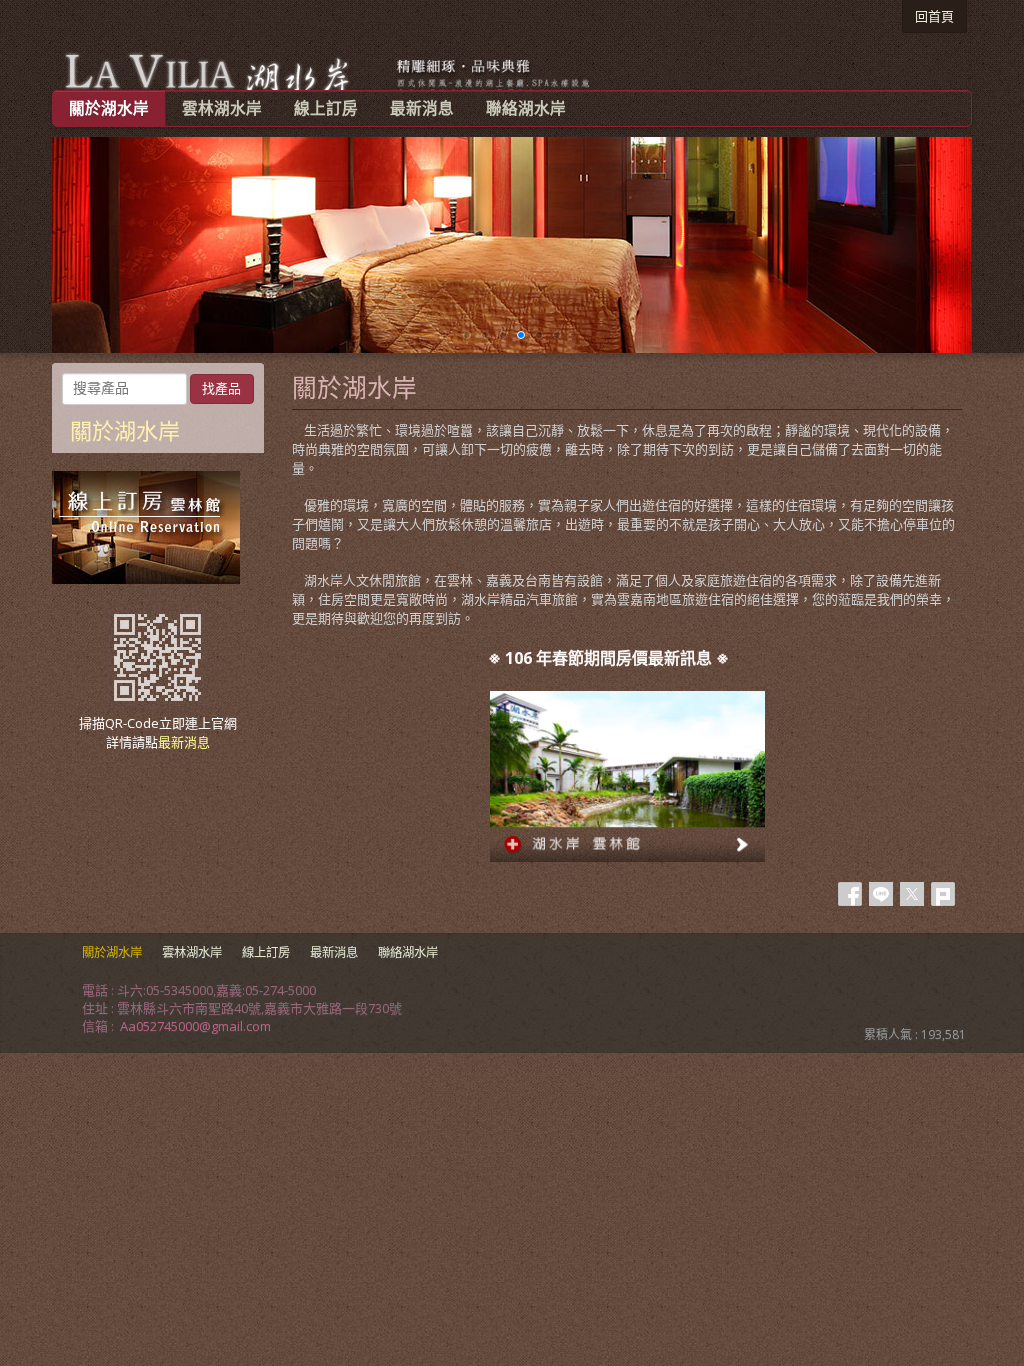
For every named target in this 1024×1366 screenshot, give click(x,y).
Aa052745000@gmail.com (195, 1026)
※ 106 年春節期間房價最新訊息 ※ (606, 658)
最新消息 (184, 742)
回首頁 (934, 16)
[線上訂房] (146, 579)
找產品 (221, 388)
